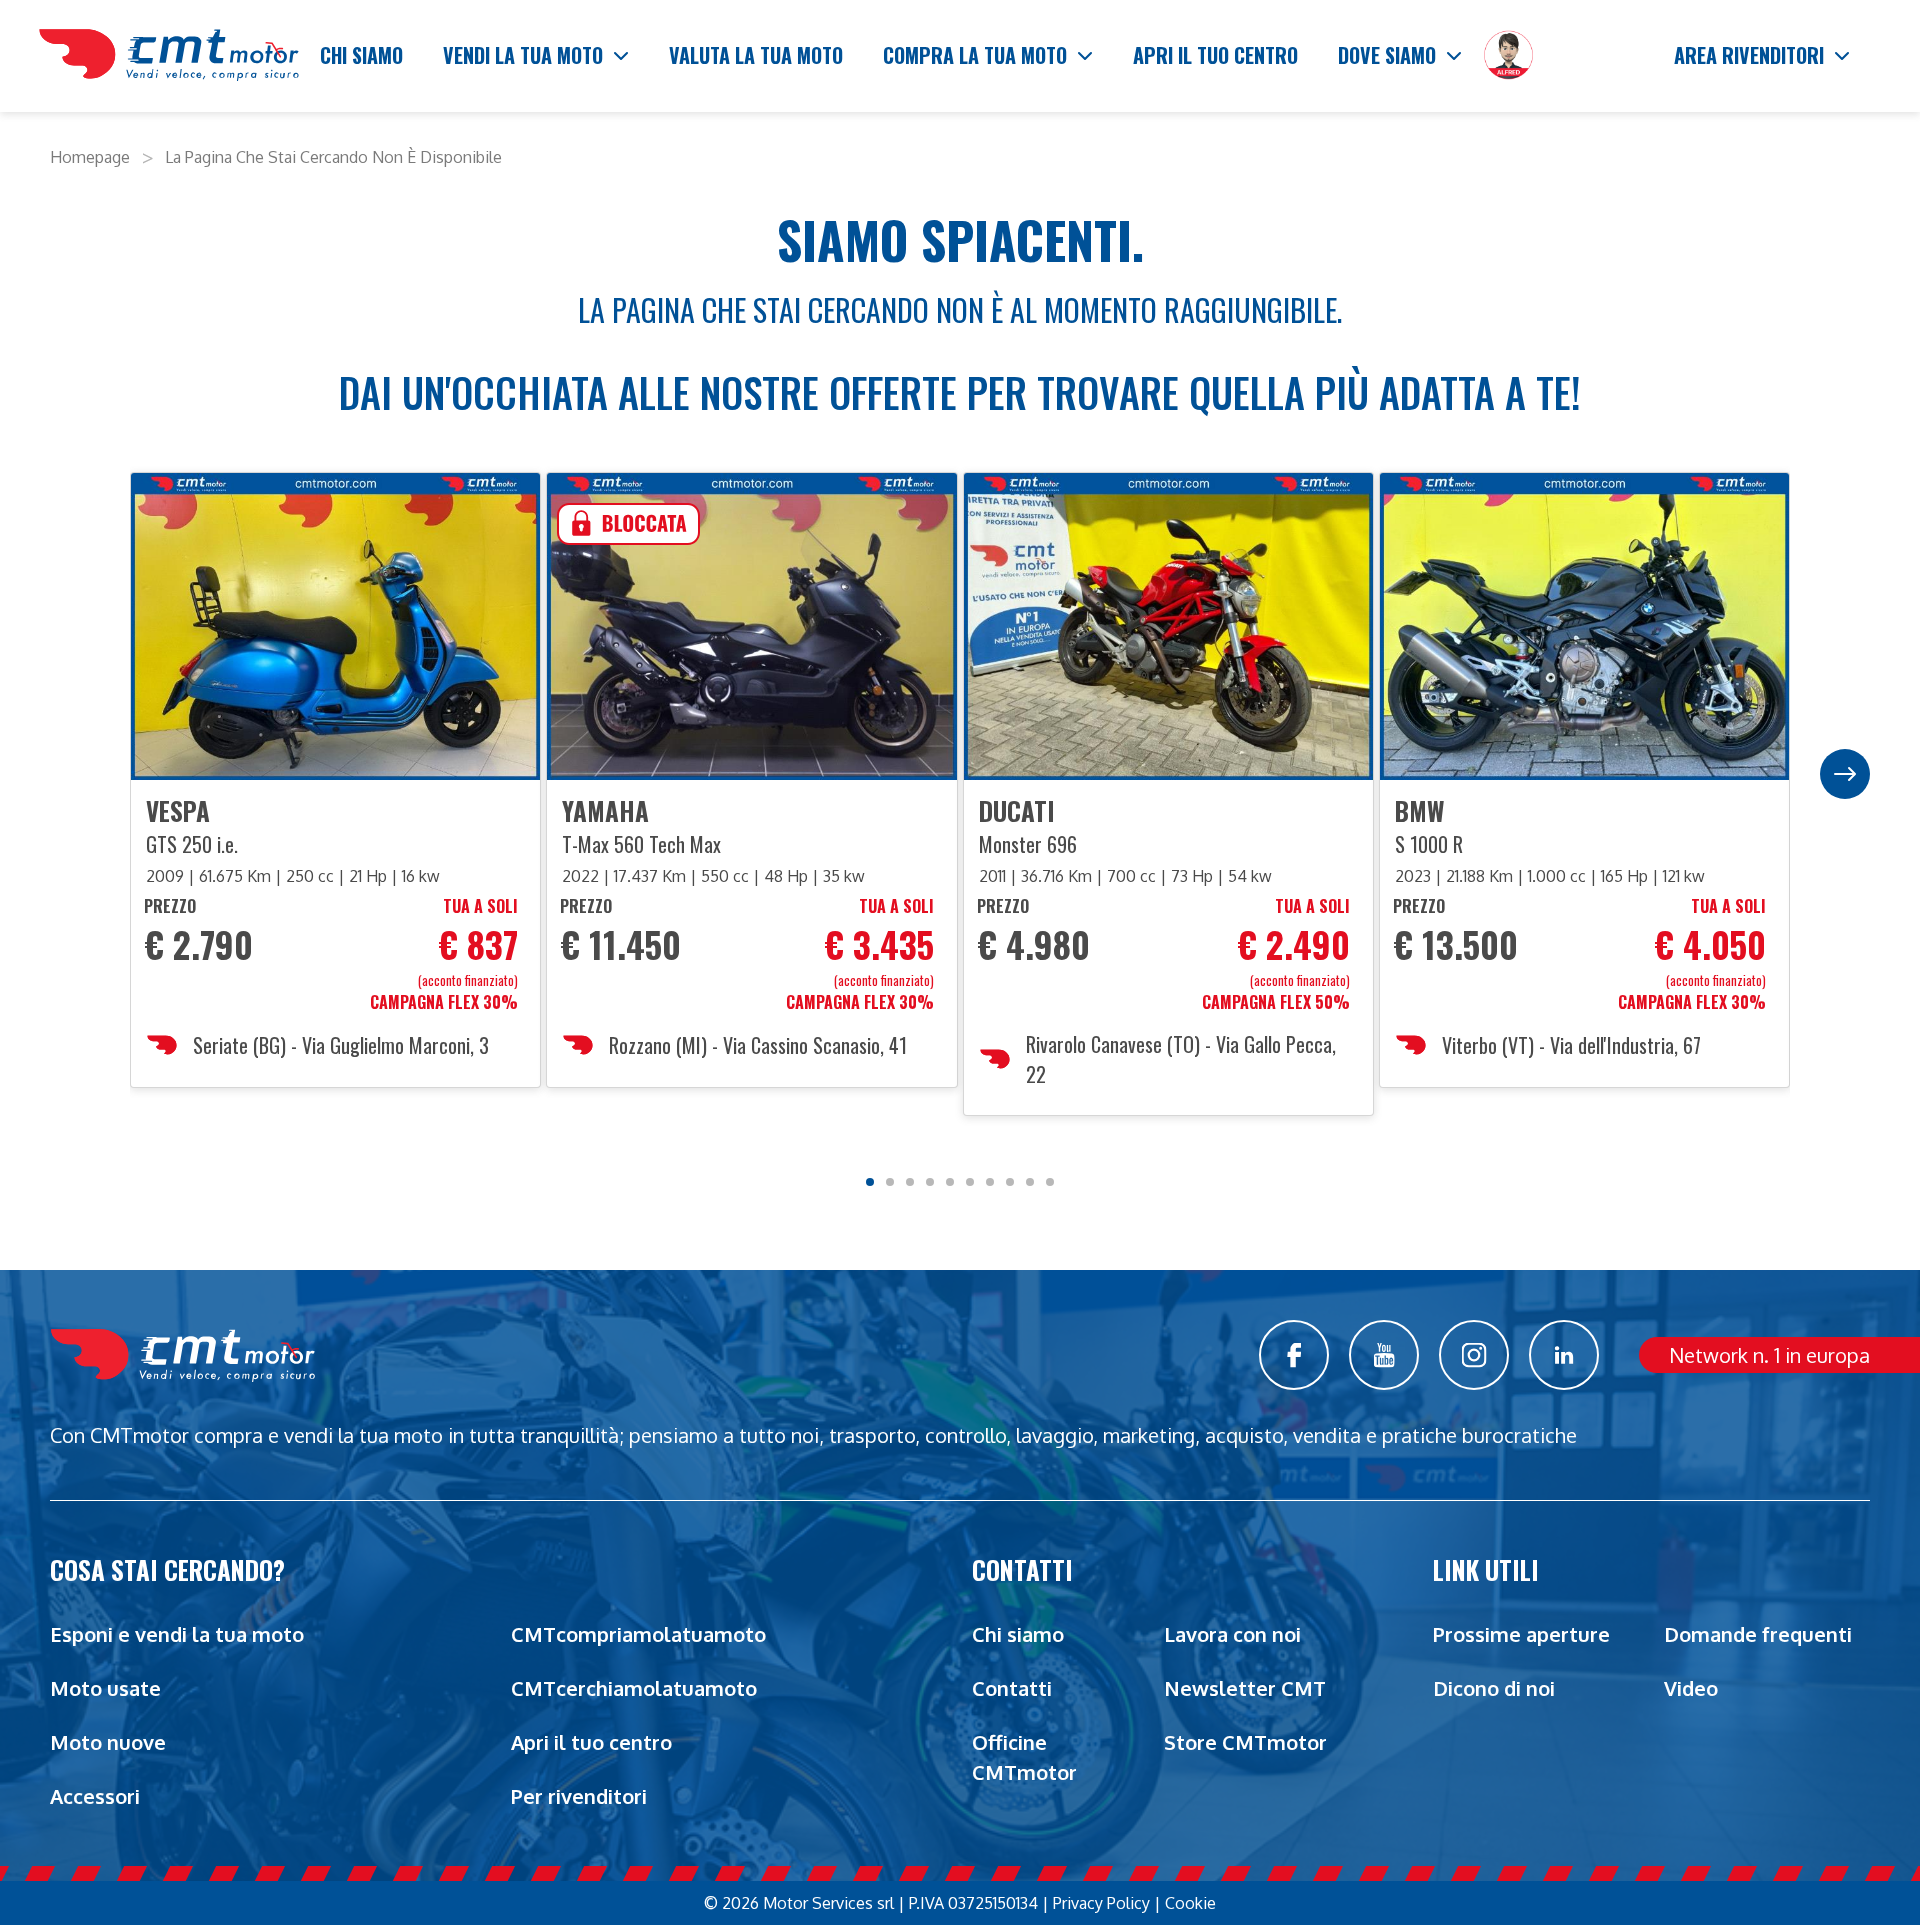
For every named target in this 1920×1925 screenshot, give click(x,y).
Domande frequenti (1758, 1634)
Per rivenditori (579, 1796)
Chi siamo (1018, 1634)
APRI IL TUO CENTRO (1215, 55)
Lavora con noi (1232, 1634)
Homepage (90, 157)
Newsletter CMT (1245, 1688)
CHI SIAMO (361, 55)
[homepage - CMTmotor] (169, 56)
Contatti (1012, 1688)
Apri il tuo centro (591, 1742)
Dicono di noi (1494, 1688)
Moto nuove (108, 1742)
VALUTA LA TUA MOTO (756, 55)
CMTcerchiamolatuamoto (634, 1688)
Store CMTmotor (1245, 1742)
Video (1691, 1688)
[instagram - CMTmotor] (1474, 1355)
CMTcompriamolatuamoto (638, 1634)
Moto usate (105, 1688)
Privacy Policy (1101, 1903)
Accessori (95, 1796)
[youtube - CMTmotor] (1384, 1355)
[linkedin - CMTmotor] (1564, 1355)
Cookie (1190, 1903)
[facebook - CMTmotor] (1294, 1355)
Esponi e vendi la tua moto (177, 1634)
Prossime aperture (1521, 1634)
